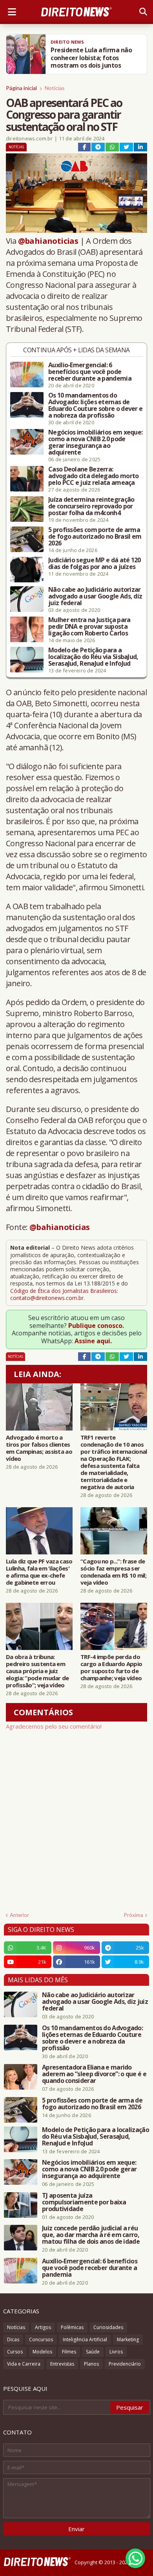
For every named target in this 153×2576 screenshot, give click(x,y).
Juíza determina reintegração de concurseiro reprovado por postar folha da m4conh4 (91, 506)
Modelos (42, 2352)
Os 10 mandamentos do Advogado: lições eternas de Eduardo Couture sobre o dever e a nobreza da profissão (95, 405)
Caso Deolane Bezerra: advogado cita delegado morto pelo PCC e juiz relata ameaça (93, 476)
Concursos (41, 2339)
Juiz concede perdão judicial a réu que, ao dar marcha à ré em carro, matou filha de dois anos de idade (91, 2235)
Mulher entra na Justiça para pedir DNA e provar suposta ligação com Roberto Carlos (89, 627)
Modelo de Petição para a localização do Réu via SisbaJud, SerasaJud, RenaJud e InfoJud (93, 657)
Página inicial (21, 88)
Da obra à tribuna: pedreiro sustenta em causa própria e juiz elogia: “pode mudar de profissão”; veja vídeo (37, 1671)
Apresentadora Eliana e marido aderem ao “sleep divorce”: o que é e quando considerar (94, 2074)
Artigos (43, 2327)
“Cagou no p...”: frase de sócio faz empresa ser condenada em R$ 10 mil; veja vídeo (113, 1572)
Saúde (93, 2352)
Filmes (69, 2352)
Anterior (19, 1915)
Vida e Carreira (24, 2364)
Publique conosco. (96, 1326)
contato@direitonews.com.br (47, 1298)
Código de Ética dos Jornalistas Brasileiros (64, 1291)
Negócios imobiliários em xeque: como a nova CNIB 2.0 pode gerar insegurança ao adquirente (95, 442)
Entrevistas (62, 2364)
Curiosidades (108, 2327)
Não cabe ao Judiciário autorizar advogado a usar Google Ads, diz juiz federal (95, 596)
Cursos (15, 2352)
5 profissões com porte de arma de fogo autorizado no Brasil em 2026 (95, 537)
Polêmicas (72, 2327)
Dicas (13, 2339)
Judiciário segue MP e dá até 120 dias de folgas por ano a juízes (95, 563)
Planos (91, 2364)
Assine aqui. (93, 1341)
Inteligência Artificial (85, 2339)
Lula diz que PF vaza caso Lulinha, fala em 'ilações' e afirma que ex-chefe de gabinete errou (39, 1572)
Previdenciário (125, 2364)
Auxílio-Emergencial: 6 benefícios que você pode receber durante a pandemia (90, 372)
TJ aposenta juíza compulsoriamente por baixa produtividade (84, 2202)
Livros (116, 2352)
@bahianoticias (48, 241)
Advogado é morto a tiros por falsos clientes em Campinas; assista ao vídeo (39, 1448)
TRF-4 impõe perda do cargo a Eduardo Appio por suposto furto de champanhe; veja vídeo (111, 1667)
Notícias (55, 88)
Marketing (128, 2339)
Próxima (134, 1915)
